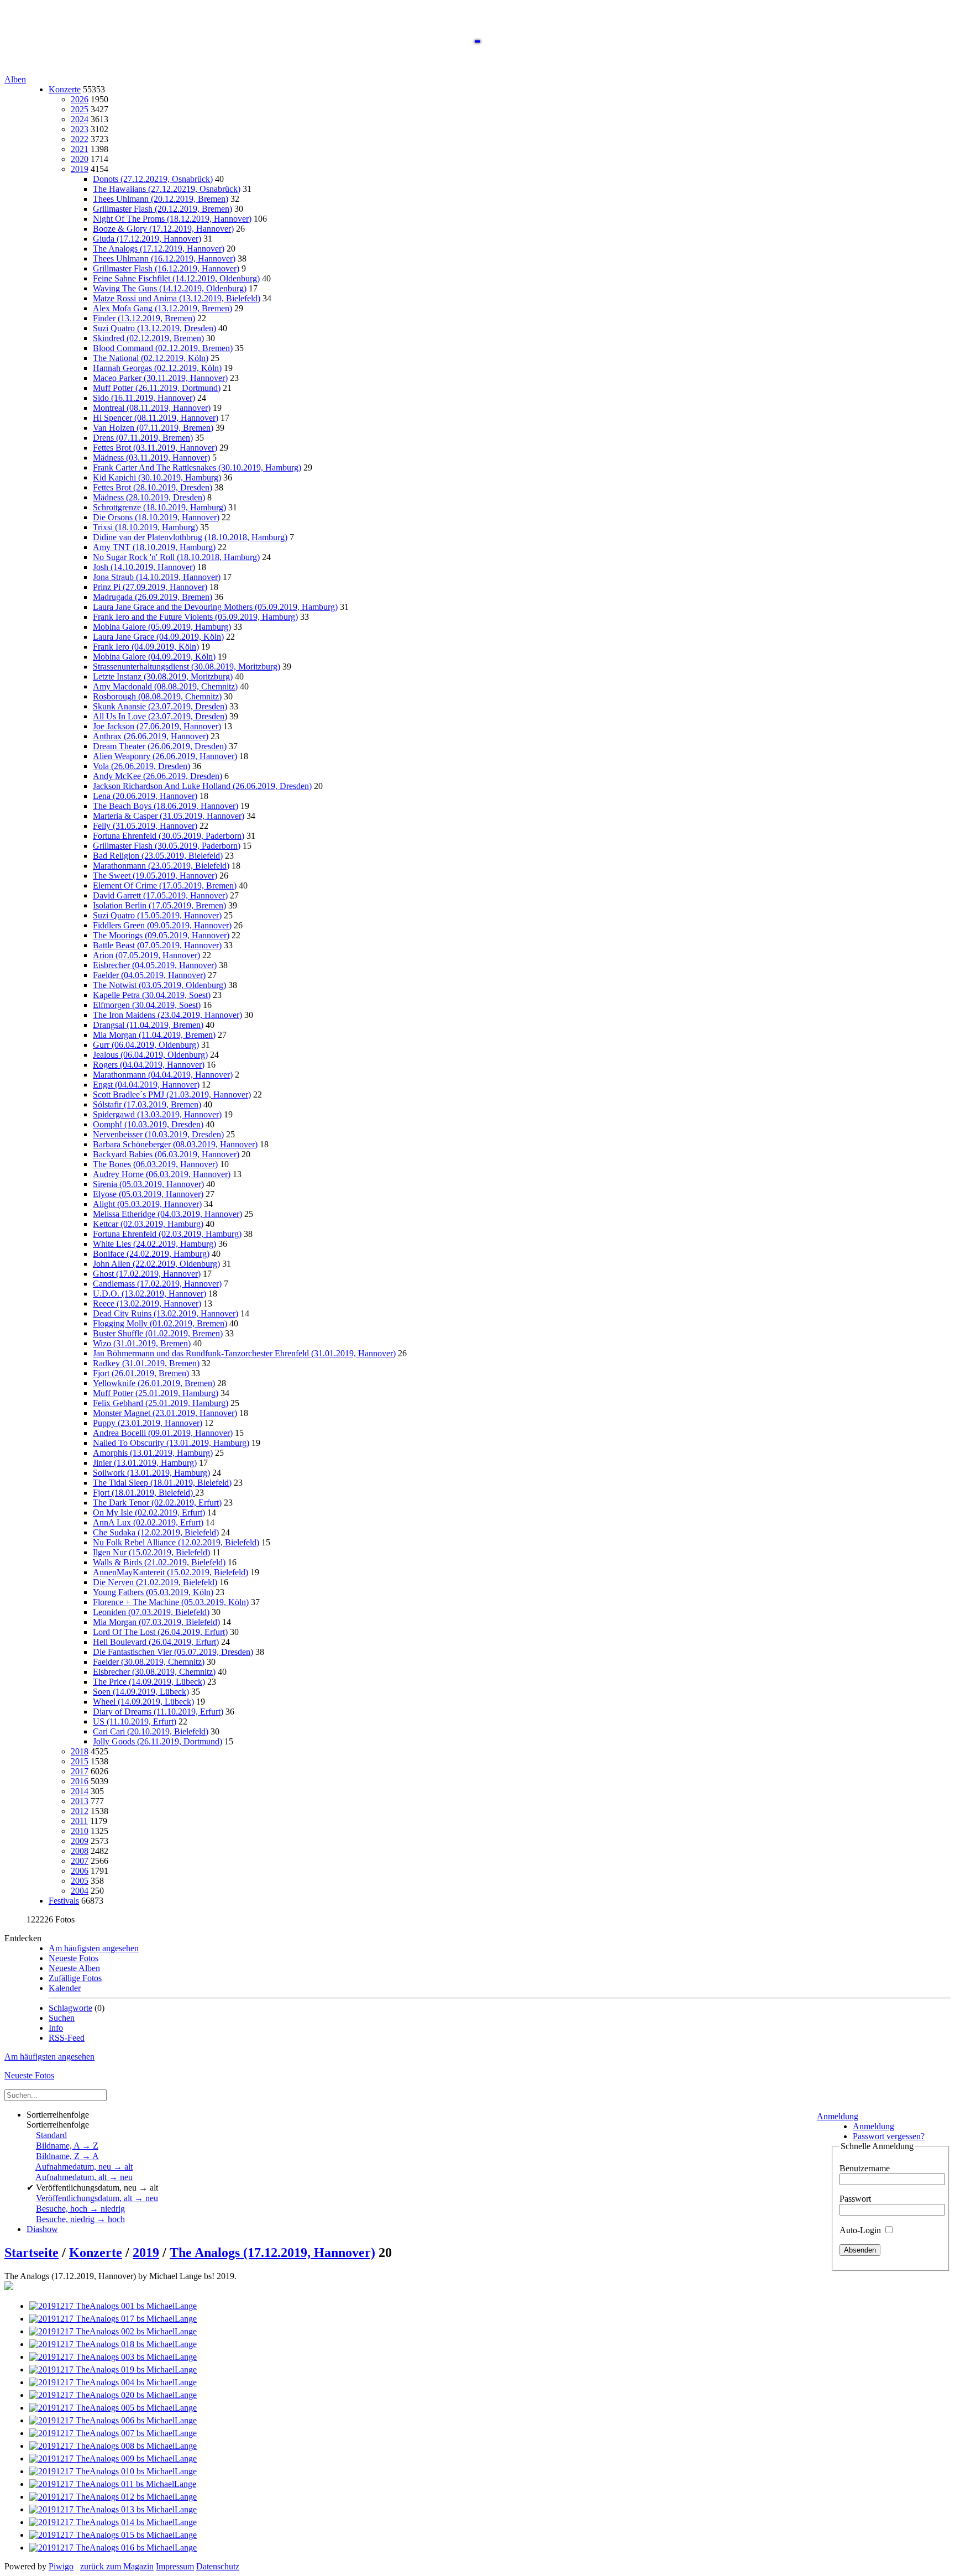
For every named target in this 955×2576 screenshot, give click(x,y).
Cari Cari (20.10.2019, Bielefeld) (151, 1731)
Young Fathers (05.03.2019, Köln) (153, 1592)
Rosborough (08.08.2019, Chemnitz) (157, 696)
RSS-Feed (67, 2038)
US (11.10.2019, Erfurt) (135, 1721)
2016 (80, 1781)
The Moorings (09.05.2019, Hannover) (161, 935)
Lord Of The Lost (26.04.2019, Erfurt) (160, 1632)
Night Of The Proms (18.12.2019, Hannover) (172, 219)
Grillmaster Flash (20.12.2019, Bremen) (162, 209)
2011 (79, 1821)
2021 (80, 149)
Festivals (64, 1901)
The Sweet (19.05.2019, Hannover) (155, 876)
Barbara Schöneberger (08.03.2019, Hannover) (175, 1144)
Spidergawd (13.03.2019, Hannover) (157, 1114)
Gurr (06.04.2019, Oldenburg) (146, 1045)
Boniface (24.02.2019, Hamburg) (151, 1254)
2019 (80, 169)
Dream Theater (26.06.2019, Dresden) (160, 746)
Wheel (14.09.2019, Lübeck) (143, 1702)
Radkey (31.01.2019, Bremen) (146, 1363)
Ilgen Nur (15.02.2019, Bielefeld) (151, 1552)
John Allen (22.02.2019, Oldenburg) (156, 1264)
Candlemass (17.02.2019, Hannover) (157, 1284)
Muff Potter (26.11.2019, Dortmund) (157, 388)
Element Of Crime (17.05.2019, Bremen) (165, 885)
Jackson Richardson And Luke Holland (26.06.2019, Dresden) (202, 786)
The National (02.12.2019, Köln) (151, 358)
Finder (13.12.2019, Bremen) (144, 318)
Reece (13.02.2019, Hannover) (147, 1303)
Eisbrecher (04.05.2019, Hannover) (155, 965)
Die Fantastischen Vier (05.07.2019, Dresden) (173, 1652)
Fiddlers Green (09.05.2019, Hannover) (162, 925)
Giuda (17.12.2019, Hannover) (147, 239)
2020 (80, 159)
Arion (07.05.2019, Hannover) (146, 955)
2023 (80, 129)
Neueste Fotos (74, 1958)
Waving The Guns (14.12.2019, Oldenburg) (170, 288)
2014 (80, 1791)
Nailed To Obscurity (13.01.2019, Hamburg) (171, 1443)
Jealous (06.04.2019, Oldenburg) (150, 1055)
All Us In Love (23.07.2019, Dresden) (160, 716)
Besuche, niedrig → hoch (80, 2219)
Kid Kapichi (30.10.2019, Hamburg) (157, 477)
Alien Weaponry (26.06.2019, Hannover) (165, 756)
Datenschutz (218, 2566)
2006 (80, 1871)
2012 (80, 1811)
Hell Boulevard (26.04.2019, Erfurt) (156, 1642)
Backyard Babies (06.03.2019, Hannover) (166, 1154)
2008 (80, 1851)
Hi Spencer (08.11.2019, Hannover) (156, 418)
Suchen (62, 2018)
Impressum (175, 2566)
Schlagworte (70, 2008)
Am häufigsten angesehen (94, 1948)
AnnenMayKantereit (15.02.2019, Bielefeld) (170, 1572)
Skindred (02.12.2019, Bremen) (148, 338)
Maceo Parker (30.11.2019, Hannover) (160, 378)
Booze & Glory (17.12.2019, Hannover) (163, 229)
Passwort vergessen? (889, 2136)
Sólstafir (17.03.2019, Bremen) (147, 1104)
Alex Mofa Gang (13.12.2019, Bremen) (162, 308)
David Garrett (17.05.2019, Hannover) (160, 895)
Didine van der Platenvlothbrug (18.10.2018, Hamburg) (190, 537)
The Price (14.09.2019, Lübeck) (149, 1682)
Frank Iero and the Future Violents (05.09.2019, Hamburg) (195, 617)
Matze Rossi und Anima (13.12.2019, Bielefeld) (177, 298)
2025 (80, 109)
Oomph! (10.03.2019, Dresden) (148, 1124)
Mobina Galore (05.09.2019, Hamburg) (162, 627)
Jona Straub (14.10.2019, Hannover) (157, 577)
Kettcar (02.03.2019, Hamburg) (148, 1224)
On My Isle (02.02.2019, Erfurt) (149, 1512)
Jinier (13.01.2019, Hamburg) (145, 1463)
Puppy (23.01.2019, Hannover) (148, 1423)
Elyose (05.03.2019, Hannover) (148, 1194)
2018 (80, 1751)
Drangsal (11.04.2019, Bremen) (148, 1025)
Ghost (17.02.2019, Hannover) (147, 1274)
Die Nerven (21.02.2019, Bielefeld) (155, 1582)
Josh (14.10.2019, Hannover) (144, 567)
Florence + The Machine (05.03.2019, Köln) (171, 1602)
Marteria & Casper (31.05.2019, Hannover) (169, 816)
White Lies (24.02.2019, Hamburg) (154, 1244)
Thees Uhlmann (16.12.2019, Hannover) (164, 258)
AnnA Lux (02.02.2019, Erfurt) (148, 1522)
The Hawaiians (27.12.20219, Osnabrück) (167, 189)
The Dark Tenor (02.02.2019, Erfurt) (157, 1503)
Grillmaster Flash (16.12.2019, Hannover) (166, 268)
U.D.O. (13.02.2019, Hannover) (149, 1294)
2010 (80, 1831)
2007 (80, 1861)
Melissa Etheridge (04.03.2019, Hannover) (167, 1214)
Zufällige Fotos (75, 1978)
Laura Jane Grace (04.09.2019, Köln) (158, 637)
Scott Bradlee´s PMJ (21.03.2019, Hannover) (172, 1094)
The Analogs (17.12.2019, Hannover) (159, 249)
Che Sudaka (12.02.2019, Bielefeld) (156, 1532)
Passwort (855, 2199)
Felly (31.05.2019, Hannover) (145, 826)
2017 (80, 1771)
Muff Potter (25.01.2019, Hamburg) (156, 1393)
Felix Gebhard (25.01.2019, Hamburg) (161, 1403)
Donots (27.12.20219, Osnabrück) (153, 179)
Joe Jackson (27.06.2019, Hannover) (157, 726)
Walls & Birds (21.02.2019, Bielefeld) (159, 1562)
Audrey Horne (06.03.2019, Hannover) (162, 1174)
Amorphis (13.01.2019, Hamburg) (153, 1453)
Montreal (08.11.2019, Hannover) (152, 408)
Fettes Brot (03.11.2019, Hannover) (155, 448)
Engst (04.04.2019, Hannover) (146, 1085)
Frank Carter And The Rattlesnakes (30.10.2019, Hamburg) (197, 467)
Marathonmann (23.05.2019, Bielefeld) (161, 866)
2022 (80, 139)
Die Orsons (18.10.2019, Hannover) (156, 517)
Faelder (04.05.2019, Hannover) (149, 975)
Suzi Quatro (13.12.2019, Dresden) (154, 328)
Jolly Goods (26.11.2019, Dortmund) (158, 1741)
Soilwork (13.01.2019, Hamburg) (151, 1473)
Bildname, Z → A (67, 2156)
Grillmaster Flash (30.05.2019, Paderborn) (167, 846)
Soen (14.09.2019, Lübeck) (141, 1692)
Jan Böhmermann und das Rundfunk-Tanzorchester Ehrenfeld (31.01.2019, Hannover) (244, 1353)
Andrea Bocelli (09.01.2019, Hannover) (163, 1433)
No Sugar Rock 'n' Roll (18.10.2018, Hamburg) (176, 557)
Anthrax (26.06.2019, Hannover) (151, 736)
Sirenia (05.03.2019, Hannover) (148, 1184)
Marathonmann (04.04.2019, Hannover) (163, 1075)
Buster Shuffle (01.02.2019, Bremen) (158, 1333)
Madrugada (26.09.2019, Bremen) (153, 597)
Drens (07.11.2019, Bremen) (143, 438)
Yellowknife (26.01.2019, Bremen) (154, 1383)
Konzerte (65, 89)
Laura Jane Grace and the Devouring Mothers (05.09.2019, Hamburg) (215, 607)
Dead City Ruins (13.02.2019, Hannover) (166, 1313)
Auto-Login (861, 2230)
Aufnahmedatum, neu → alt (84, 2167)
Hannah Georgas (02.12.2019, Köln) (157, 368)
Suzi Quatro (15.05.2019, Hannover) (157, 915)
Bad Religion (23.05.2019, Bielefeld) (158, 856)
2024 (80, 119)
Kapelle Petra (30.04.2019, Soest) (152, 995)
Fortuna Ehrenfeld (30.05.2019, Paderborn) (169, 836)
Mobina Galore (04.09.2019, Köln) (154, 657)
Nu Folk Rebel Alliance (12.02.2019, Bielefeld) (176, 1542)
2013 (80, 1801)
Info (56, 2028)
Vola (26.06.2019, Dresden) (141, 766)
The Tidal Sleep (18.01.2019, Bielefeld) (162, 1483)
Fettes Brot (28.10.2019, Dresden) (153, 487)
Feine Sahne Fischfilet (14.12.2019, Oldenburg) (176, 278)
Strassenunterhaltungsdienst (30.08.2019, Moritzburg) (187, 667)
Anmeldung (838, 2116)
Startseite (32, 2253)
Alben (15, 79)
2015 (80, 1761)
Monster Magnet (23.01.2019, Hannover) (165, 1413)
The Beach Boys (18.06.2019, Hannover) (166, 806)
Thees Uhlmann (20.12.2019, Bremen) (161, 199)
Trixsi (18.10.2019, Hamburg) (145, 527)
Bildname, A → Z (67, 2146)
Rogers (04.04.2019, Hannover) (149, 1065)
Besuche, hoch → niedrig (80, 2209)
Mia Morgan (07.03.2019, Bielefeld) (156, 1622)
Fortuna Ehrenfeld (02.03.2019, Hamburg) (167, 1234)
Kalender (65, 1988)
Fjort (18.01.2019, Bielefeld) (144, 1493)
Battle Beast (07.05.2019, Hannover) (157, 945)
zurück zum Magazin (117, 2566)
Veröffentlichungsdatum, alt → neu (97, 2198)
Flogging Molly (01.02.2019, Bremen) (160, 1323)
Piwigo (61, 2566)
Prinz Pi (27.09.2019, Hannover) (150, 587)
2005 (80, 1881)
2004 (80, 1891)
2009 (80, 1841)
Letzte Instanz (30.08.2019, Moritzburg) (163, 676)
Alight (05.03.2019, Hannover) (147, 1204)
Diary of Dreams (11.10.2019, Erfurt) (158, 1712)
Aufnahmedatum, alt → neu (84, 2177)
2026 (80, 99)
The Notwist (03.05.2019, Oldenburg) (159, 985)
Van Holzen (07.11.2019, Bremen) (153, 428)
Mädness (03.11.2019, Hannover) (151, 458)
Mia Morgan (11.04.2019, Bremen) (154, 1035)
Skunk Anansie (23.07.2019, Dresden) (160, 706)
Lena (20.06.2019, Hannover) (145, 796)
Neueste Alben (74, 1968)
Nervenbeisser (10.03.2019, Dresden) (158, 1134)
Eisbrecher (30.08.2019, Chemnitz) (154, 1672)
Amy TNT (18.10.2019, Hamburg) (154, 547)
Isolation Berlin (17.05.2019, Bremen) (159, 905)
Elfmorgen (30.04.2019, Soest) (147, 1005)
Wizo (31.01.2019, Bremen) (142, 1343)
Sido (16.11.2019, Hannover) (144, 398)
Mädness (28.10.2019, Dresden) (149, 497)
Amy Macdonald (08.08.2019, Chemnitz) (165, 686)
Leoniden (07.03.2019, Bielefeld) (151, 1612)
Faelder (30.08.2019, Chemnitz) (149, 1662)
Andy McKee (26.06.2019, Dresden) (158, 776)
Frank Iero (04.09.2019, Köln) (146, 647)
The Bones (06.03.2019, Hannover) (155, 1164)
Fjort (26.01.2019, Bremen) (141, 1373)
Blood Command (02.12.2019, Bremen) (163, 348)
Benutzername (865, 2168)
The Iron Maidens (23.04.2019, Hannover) (167, 1015)
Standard (51, 2135)
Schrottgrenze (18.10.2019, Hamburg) (159, 507)
